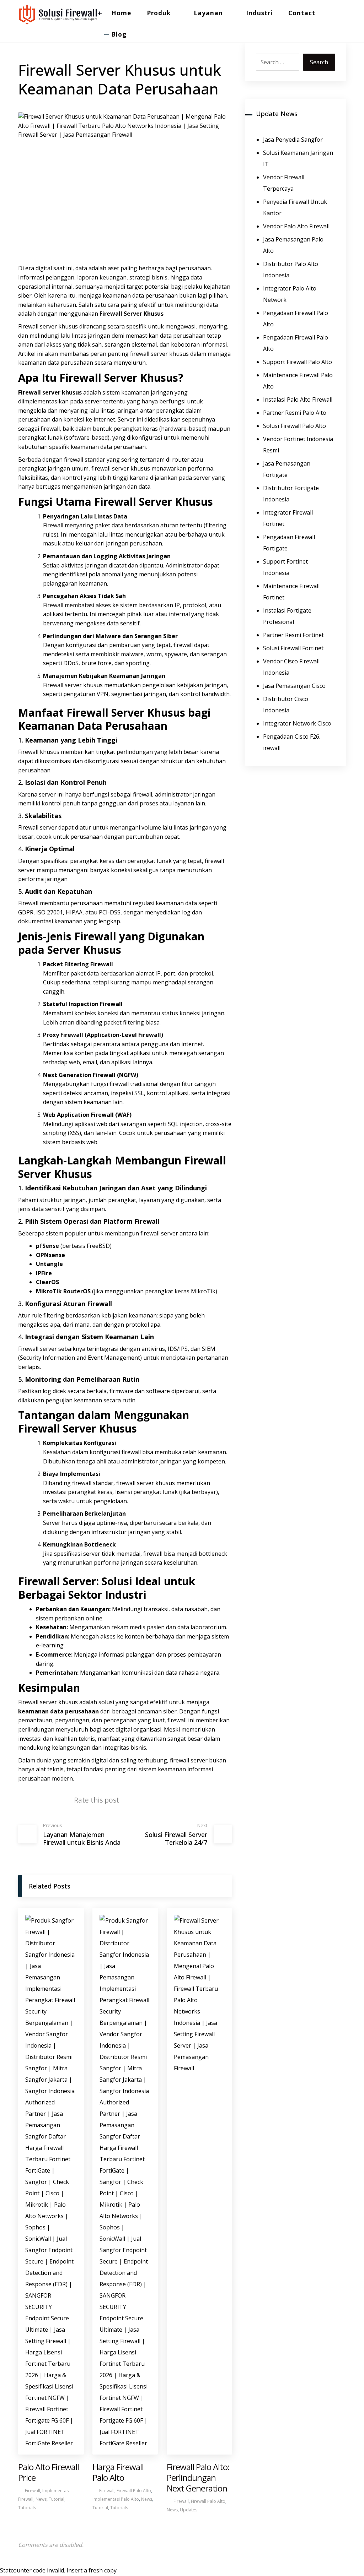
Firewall (111, 314)
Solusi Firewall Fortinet (293, 648)
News (41, 2499)
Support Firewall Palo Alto (298, 362)
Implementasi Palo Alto (116, 2499)
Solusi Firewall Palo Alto (295, 426)
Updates (189, 2510)
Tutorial (57, 2499)
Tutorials (27, 2508)
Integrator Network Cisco (297, 723)
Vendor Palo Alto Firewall (296, 226)
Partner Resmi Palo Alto (295, 413)
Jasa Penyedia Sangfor (293, 140)
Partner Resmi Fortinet (293, 635)
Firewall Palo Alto (134, 2491)
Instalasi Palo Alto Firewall (298, 400)
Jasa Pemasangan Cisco (294, 686)
